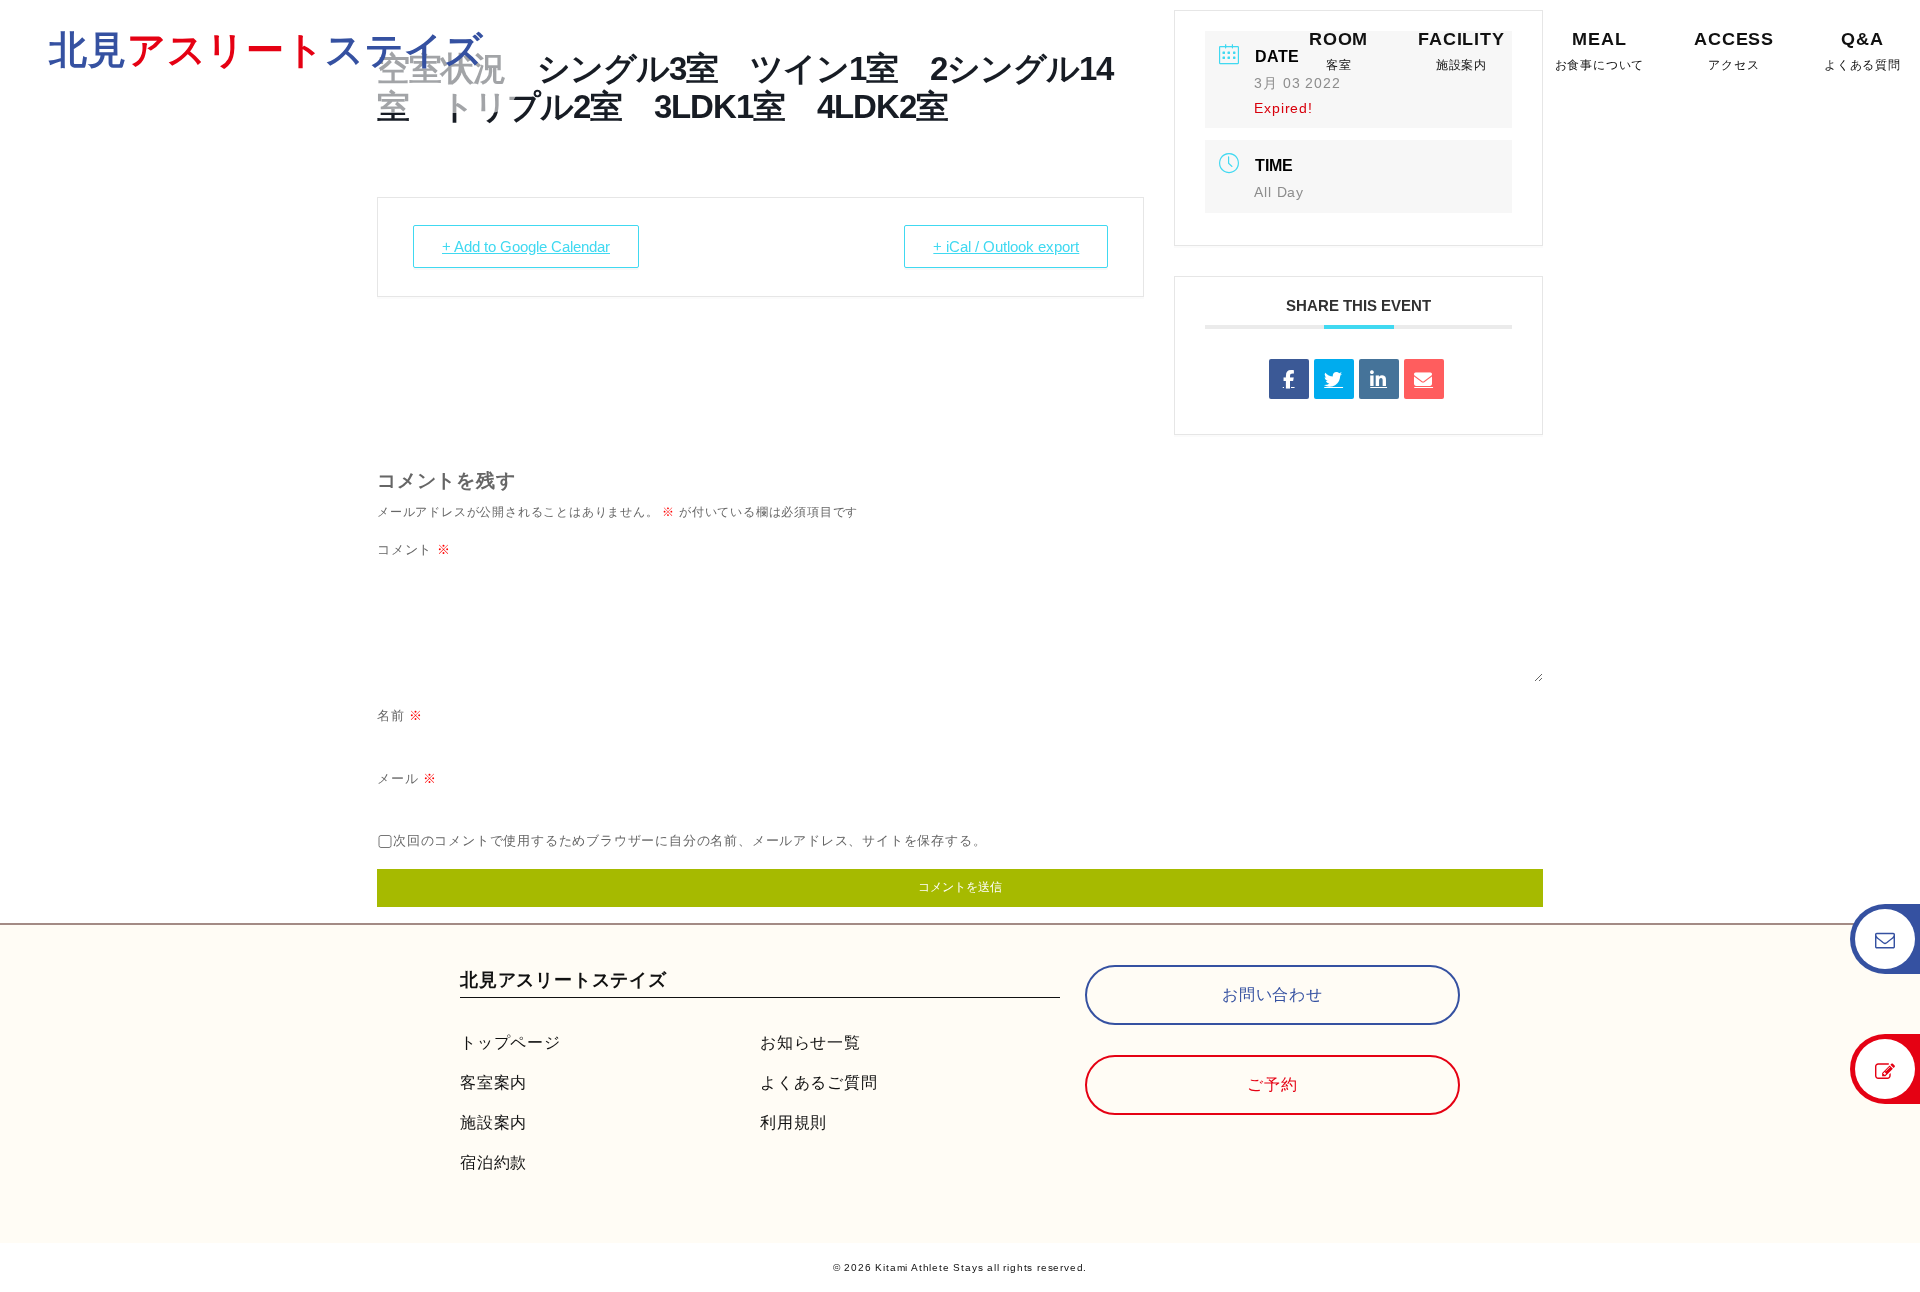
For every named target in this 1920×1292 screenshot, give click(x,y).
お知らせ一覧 (810, 1042)
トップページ (510, 1042)
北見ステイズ (266, 50)
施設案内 (493, 1122)
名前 (400, 715)
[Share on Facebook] (1289, 379)
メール (407, 778)
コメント (414, 549)
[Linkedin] (1379, 379)
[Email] (1424, 379)
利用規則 (793, 1122)
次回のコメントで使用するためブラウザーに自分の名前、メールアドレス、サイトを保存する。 (689, 840)
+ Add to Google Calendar (526, 246)
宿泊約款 (493, 1162)
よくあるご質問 (819, 1082)
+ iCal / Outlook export (1006, 246)
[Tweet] (1334, 379)
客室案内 (493, 1082)
